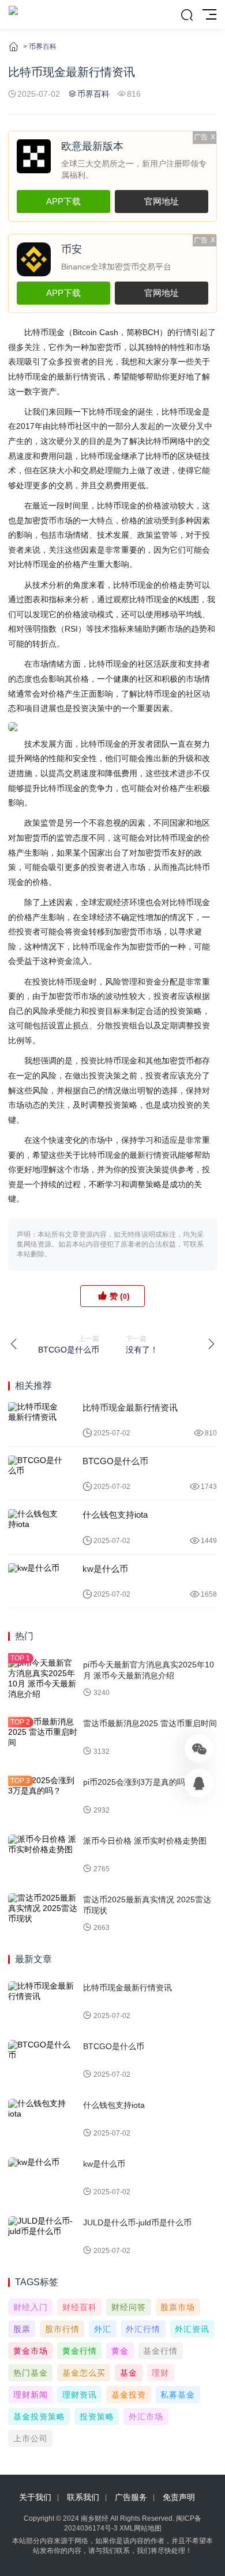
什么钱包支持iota (115, 1515)
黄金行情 (80, 2351)
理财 (160, 2373)
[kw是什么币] (37, 1581)
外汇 (103, 2329)
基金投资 (129, 2395)
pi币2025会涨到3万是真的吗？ (138, 1782)
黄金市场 (31, 2351)
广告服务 (131, 2497)
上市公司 (31, 2438)
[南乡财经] (13, 14)
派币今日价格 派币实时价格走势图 (145, 1841)
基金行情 (160, 2351)
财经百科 (80, 2307)
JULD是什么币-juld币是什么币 (137, 2222)
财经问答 (129, 2307)
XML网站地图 (140, 2528)
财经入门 (31, 2307)
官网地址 (162, 201)
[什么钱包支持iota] (37, 1527)
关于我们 (35, 2497)
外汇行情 (143, 2329)
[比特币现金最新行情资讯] (37, 1420)
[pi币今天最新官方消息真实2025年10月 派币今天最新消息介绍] (43, 1679)
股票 (22, 2329)
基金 (129, 2373)
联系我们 (83, 2497)
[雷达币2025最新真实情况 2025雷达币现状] (43, 1914)
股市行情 (62, 2329)
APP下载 (63, 201)
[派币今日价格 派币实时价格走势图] (43, 1855)
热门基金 (31, 2373)
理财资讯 (80, 2395)
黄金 (120, 2351)
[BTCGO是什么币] (37, 1473)
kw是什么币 (105, 1569)
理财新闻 (31, 2395)
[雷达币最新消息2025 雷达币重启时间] (43, 1738)
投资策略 (97, 2417)
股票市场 (178, 2307)
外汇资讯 (192, 2329)
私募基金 (178, 2395)
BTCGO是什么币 (115, 1461)
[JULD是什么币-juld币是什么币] (43, 2237)
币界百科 (43, 47)
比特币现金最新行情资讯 (130, 1407)
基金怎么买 (84, 2373)
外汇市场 (146, 2417)
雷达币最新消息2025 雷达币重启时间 (150, 1723)
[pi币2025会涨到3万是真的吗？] (43, 1796)
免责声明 (179, 2497)
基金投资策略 (39, 2417)
